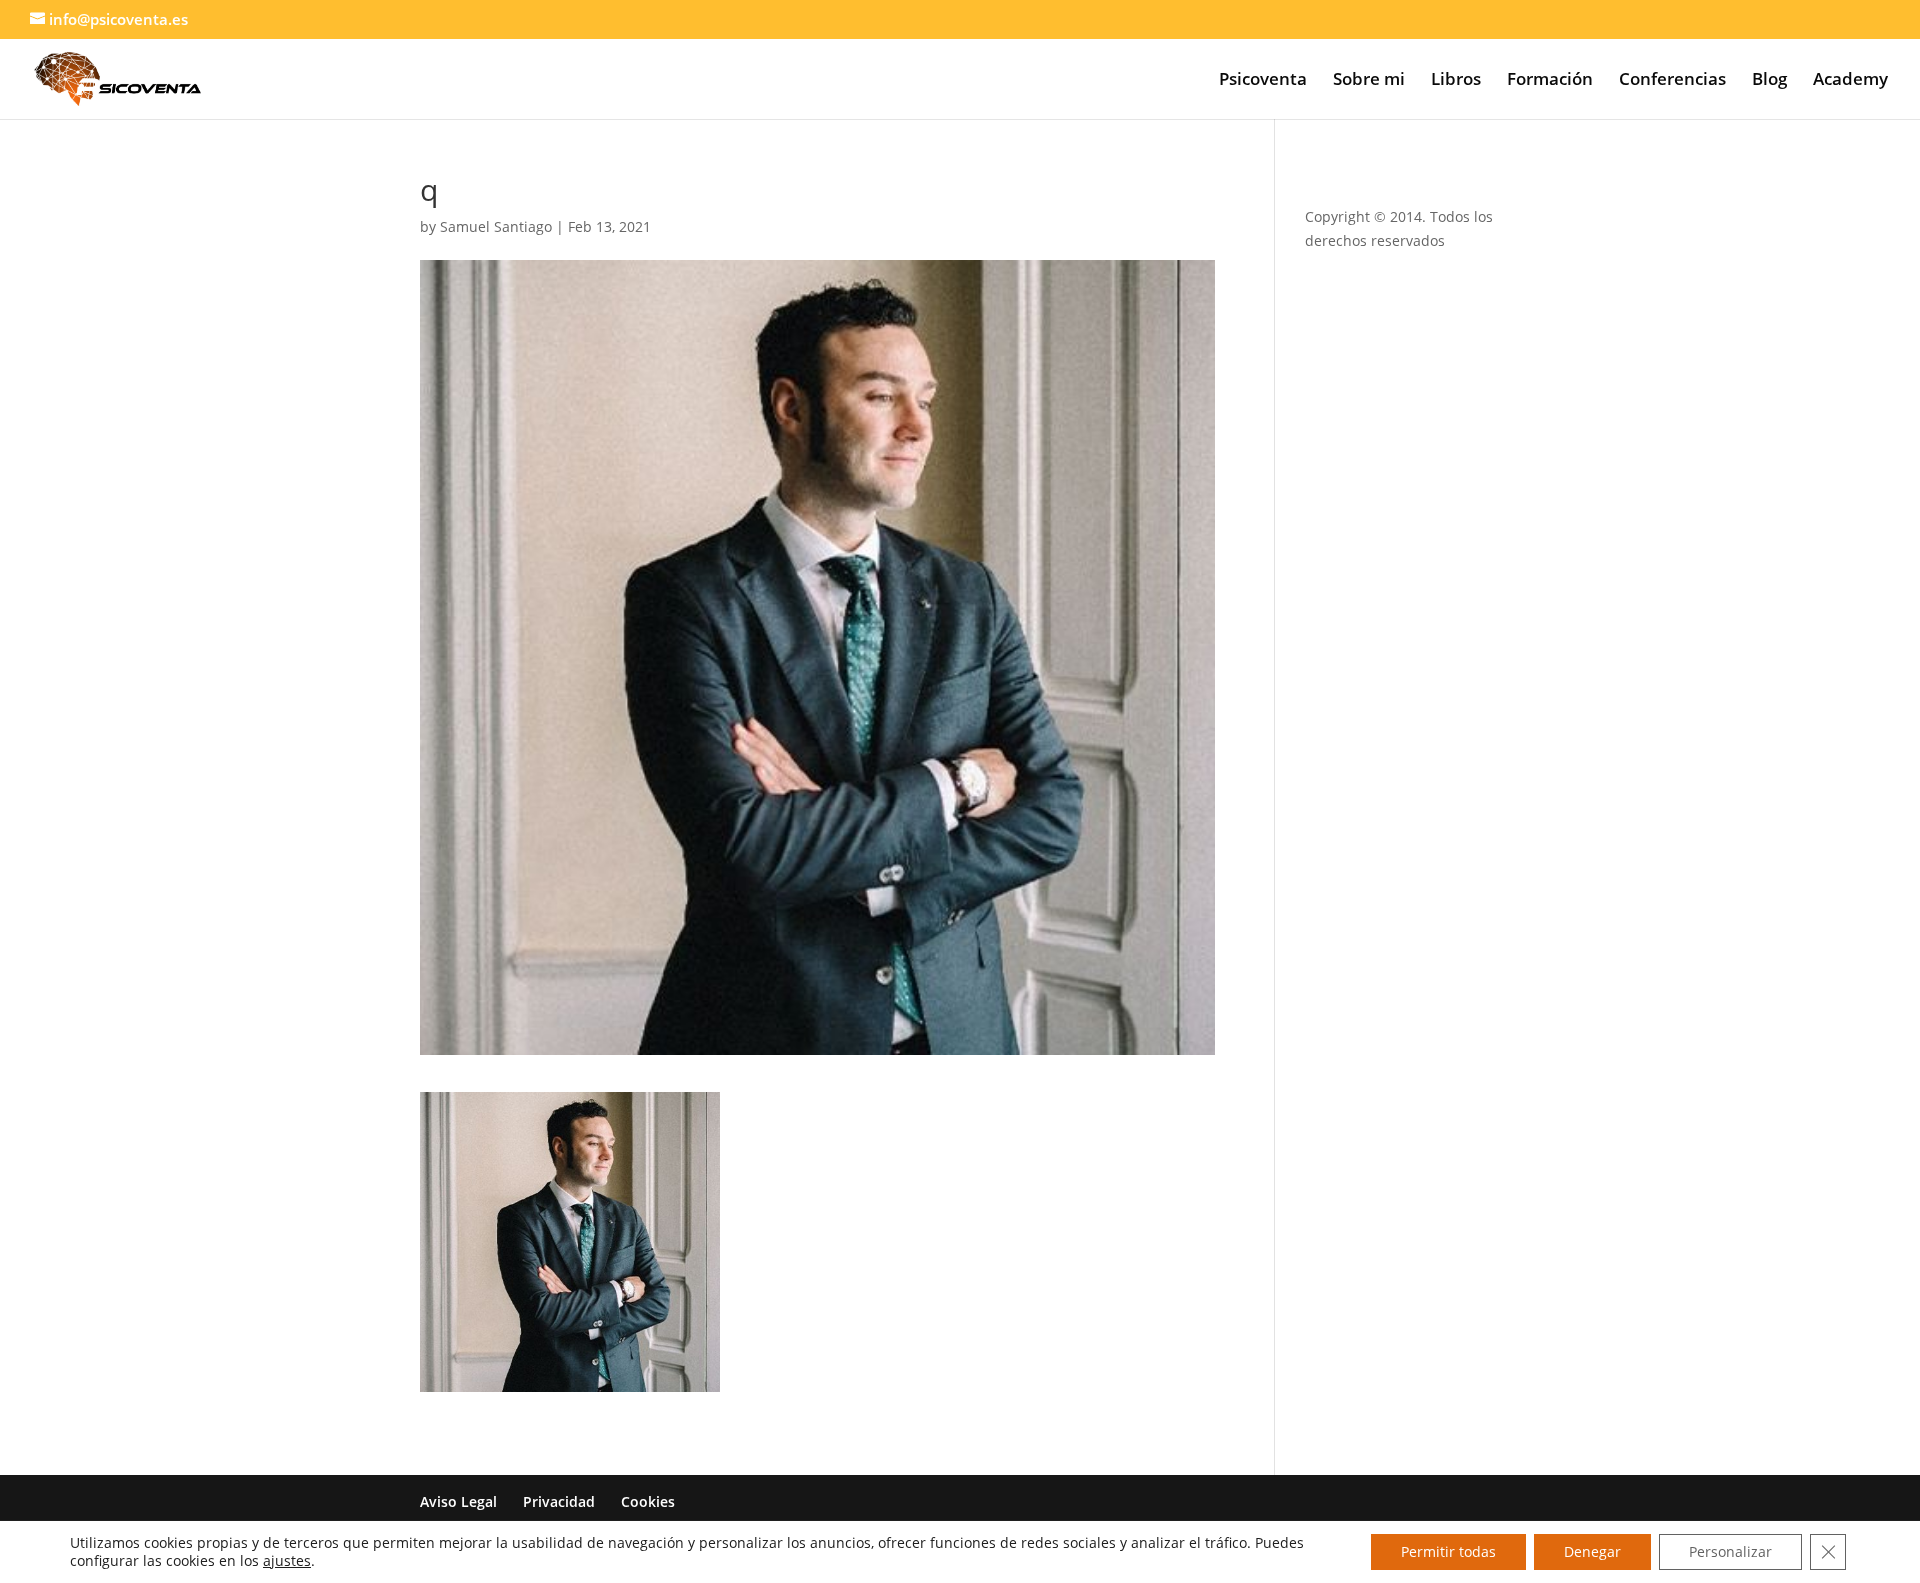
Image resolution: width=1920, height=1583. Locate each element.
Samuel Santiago (496, 226)
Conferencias (1672, 81)
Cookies (648, 1501)
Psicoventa (1263, 81)
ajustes (287, 1561)
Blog (1769, 81)
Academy (1850, 81)
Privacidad (559, 1501)
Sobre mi (1369, 81)
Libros (1456, 81)
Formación (1550, 81)
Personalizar (1730, 1551)
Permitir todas (1448, 1551)
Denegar (1592, 1551)
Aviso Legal (458, 1501)
